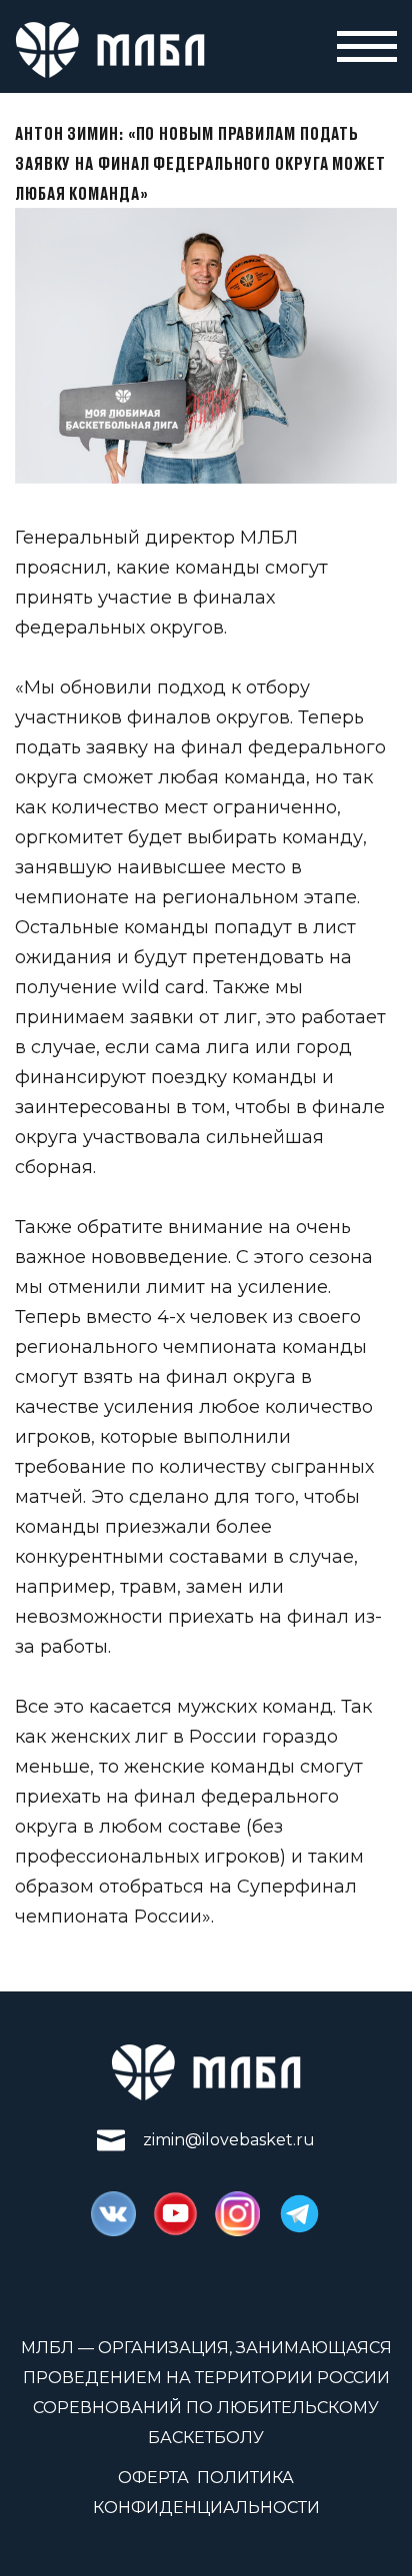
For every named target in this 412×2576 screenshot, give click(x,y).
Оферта (153, 2478)
